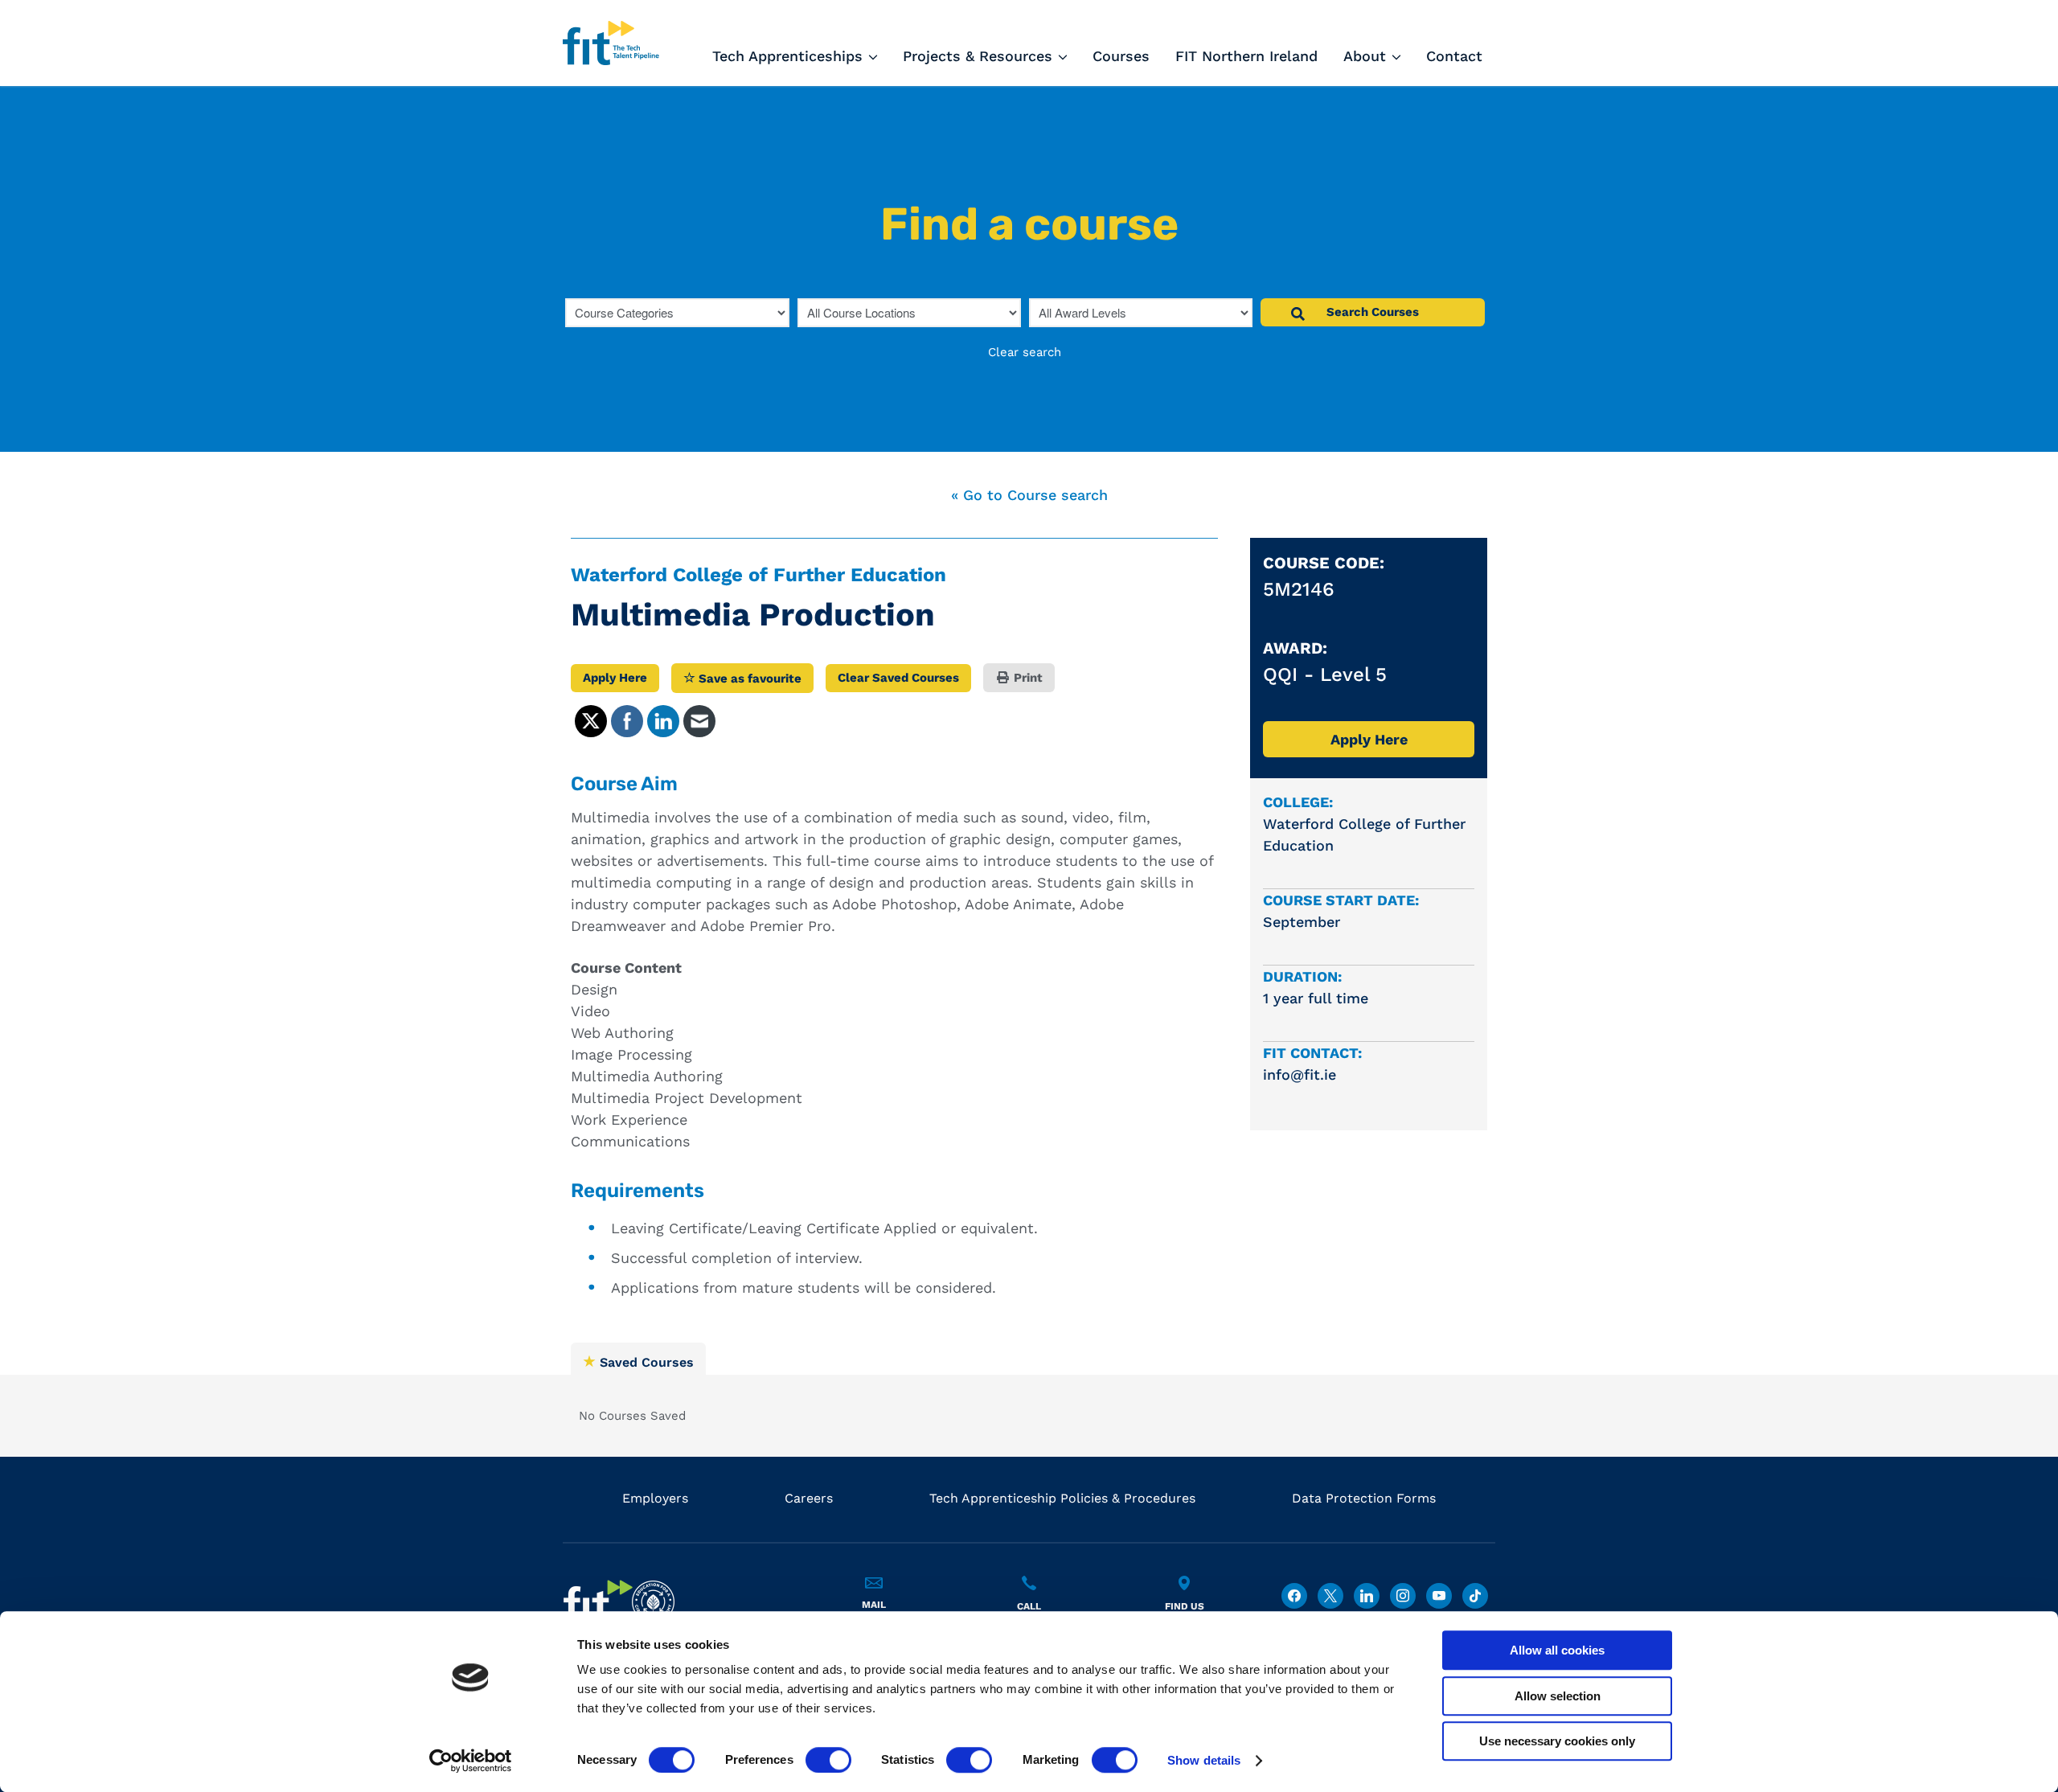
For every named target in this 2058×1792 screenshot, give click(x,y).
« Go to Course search (1029, 495)
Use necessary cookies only (1557, 1741)
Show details (1204, 1760)
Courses (1121, 56)
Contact (1454, 56)
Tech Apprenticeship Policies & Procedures (1062, 1498)
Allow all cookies (1557, 1650)
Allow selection (1558, 1696)
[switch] (828, 1760)
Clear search (1025, 352)
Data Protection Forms (1364, 1498)
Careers (809, 1498)
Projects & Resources (978, 56)
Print (1027, 678)
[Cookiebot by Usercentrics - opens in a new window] (471, 1761)
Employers (655, 1498)
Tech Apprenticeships (787, 56)
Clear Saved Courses (898, 678)
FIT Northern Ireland (1246, 56)
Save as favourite (748, 679)
